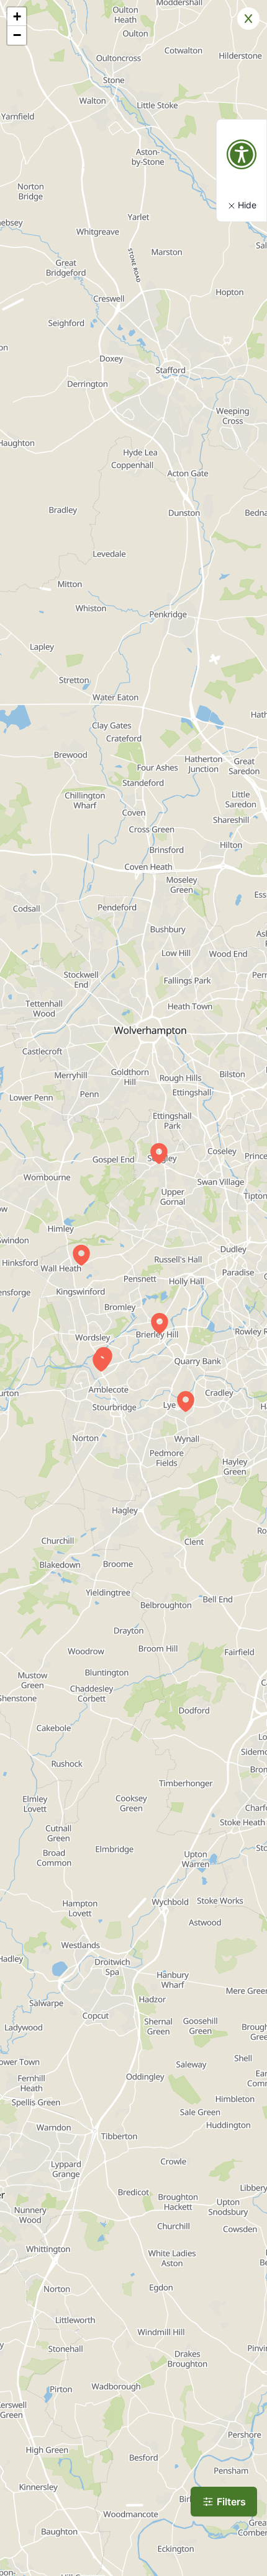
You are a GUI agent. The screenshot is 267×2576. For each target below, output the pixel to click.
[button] (160, 1323)
